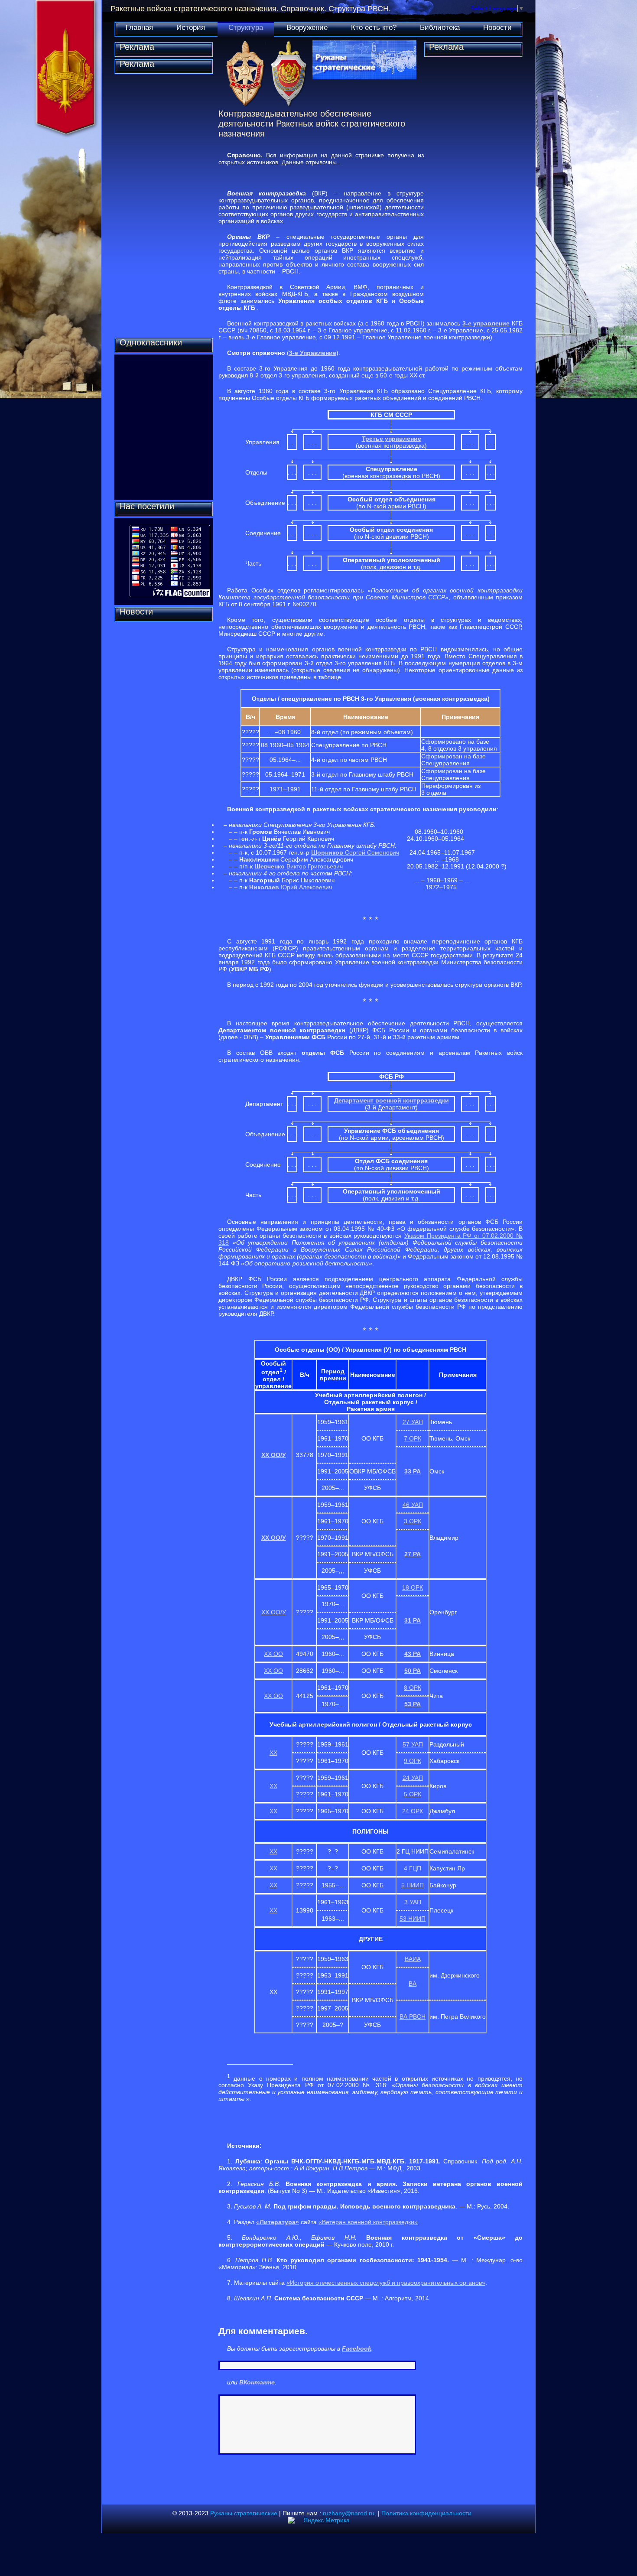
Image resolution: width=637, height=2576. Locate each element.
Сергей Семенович (355, 852)
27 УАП (413, 1422)
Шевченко (270, 866)
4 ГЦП (413, 1868)
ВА (413, 1984)
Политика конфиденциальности (426, 2513)
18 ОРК (413, 1587)
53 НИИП (413, 1919)
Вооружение (307, 28)
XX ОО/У (274, 1455)
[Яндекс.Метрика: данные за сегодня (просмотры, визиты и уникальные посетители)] (319, 2520)
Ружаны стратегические (244, 2513)
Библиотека (440, 28)
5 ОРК (413, 1794)
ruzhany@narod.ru (349, 2513)
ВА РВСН (413, 2017)
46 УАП (413, 1505)
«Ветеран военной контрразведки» (368, 2222)
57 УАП (413, 1744)
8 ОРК (413, 1688)
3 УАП (413, 1902)
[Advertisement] (164, 206)
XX (273, 1753)
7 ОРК (413, 1438)
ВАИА (413, 1959)
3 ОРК (413, 1521)
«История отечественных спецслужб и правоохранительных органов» (386, 2283)
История (191, 28)
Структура (246, 28)
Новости (497, 28)
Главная (139, 28)
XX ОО (273, 1654)
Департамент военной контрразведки (392, 1100)
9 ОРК (413, 1761)
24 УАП (413, 1778)
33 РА (413, 1471)
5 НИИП (413, 1885)
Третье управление (392, 439)
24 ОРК (413, 1811)
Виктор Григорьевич (314, 866)
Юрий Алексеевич (291, 887)
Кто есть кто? (374, 28)
